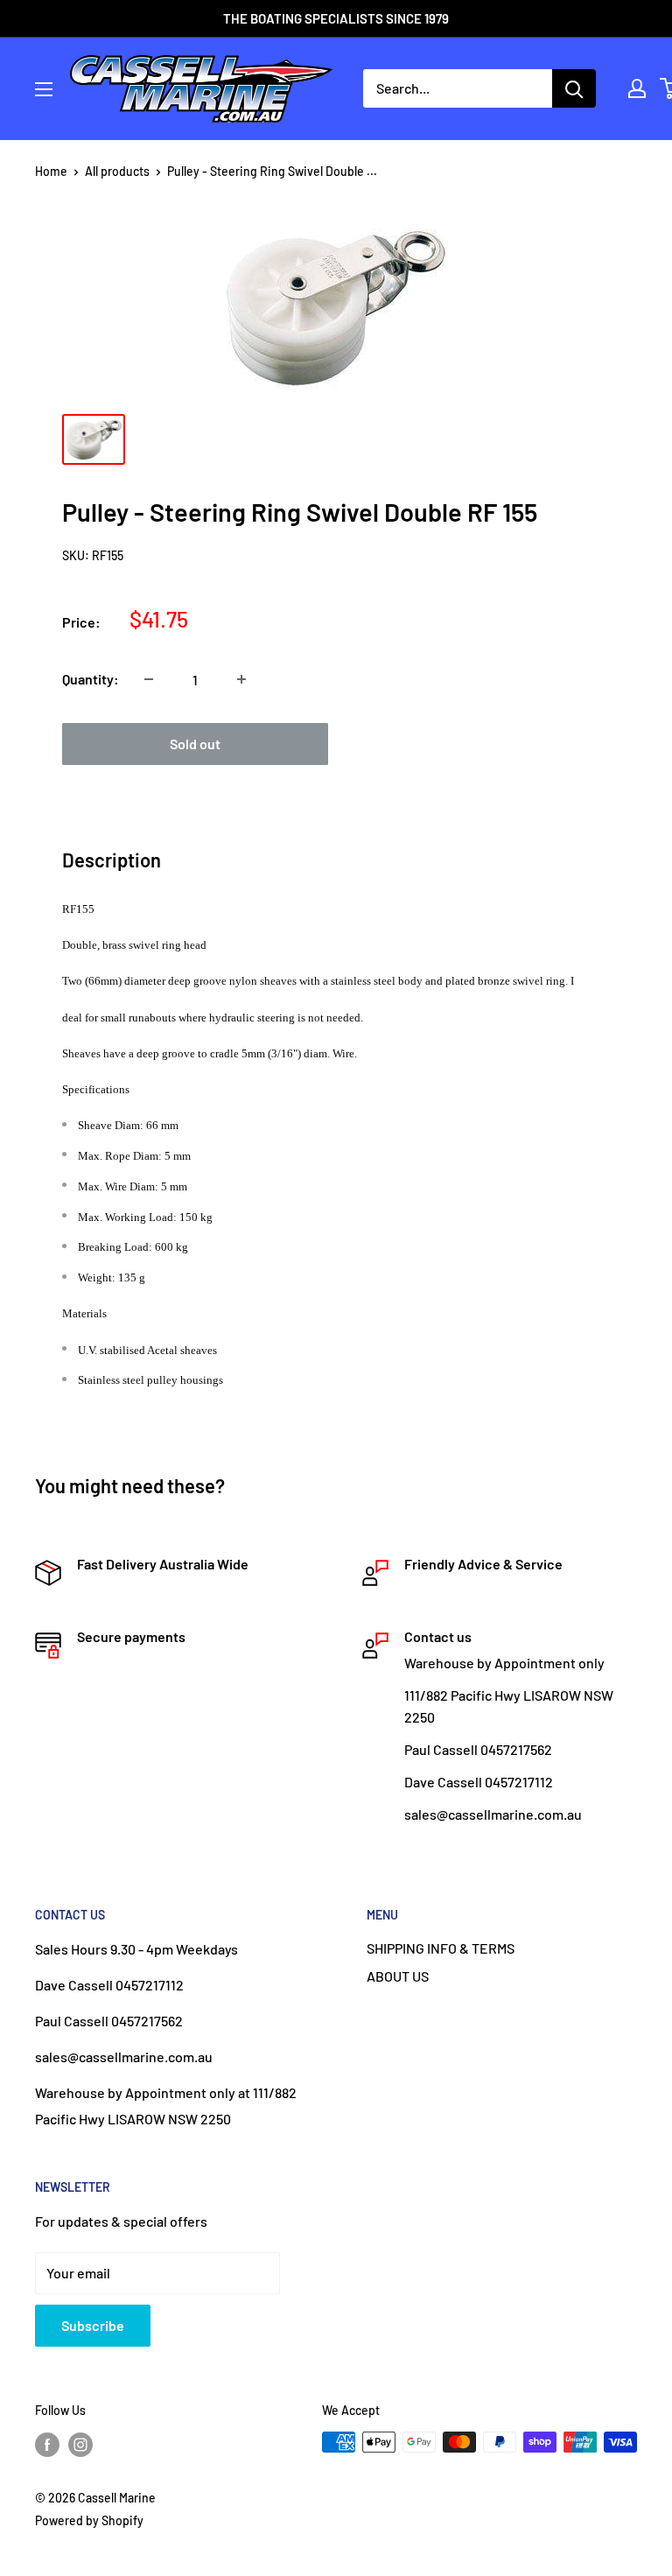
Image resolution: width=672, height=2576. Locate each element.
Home (51, 171)
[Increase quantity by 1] (241, 679)
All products (117, 171)
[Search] (574, 88)
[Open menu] (44, 89)
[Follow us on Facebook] (47, 2444)
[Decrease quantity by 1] (149, 679)
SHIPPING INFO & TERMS (441, 1948)
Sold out (195, 744)
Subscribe (93, 2325)
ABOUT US (398, 1976)
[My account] (637, 88)
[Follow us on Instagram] (80, 2444)
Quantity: (91, 679)
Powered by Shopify (89, 2520)
